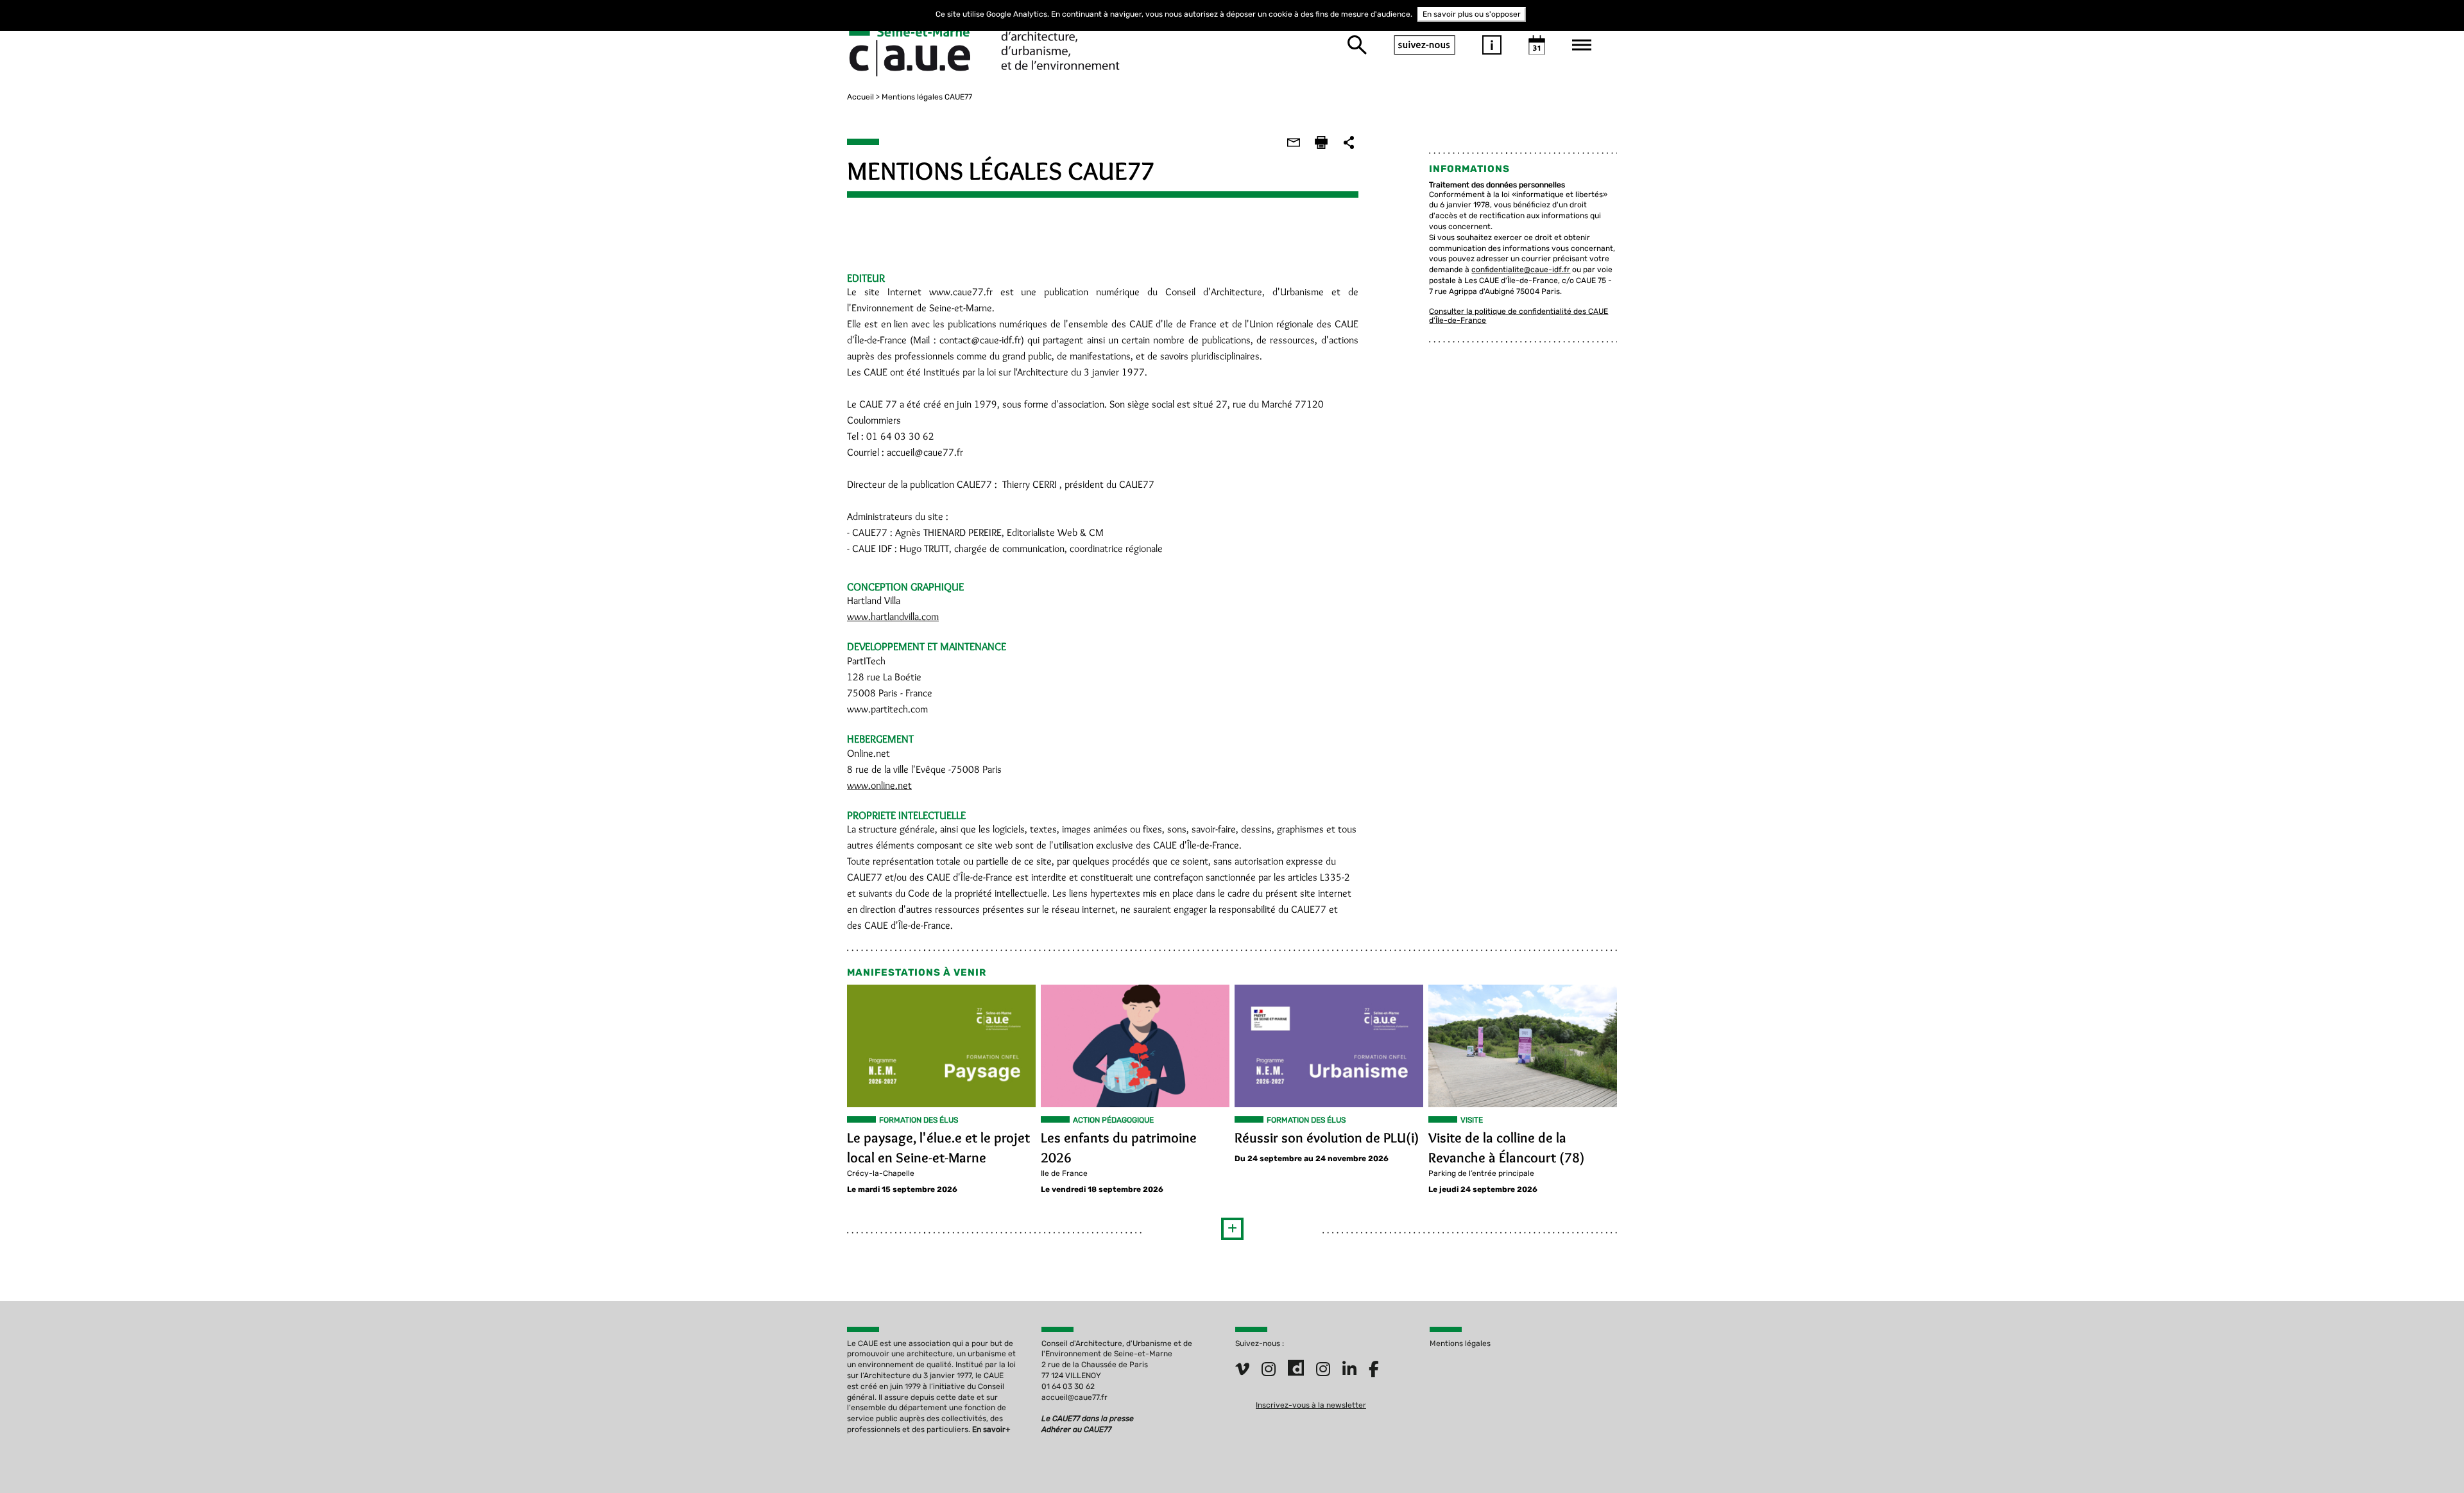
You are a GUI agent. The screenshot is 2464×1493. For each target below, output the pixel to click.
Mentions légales (1460, 1343)
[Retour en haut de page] (2428, 1457)
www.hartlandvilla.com (893, 617)
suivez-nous (1425, 45)
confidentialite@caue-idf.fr (1521, 270)
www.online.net (879, 785)
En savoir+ (991, 1429)
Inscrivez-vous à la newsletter (1311, 1405)
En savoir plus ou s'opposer (1472, 14)
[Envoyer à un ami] (1294, 142)
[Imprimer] (1321, 142)
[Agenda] (1537, 45)
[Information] (1492, 45)
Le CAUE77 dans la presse (1088, 1419)
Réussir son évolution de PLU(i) (1327, 1138)
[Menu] (1582, 45)
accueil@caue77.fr (1074, 1397)
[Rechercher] (1357, 45)
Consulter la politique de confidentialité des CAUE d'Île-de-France (1519, 315)
